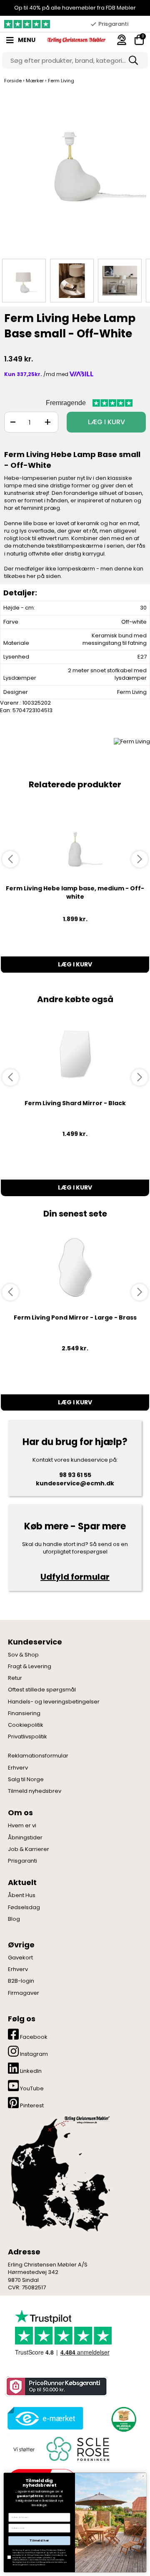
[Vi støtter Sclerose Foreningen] (60, 2449)
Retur (15, 1678)
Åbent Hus (22, 1895)
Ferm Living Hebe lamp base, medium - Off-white (75, 892)
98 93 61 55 (75, 1475)
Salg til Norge (26, 1780)
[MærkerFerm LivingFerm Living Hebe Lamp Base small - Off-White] (24, 281)
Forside (13, 81)
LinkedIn (30, 2071)
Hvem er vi (22, 1826)
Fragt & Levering (30, 1667)
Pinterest (31, 2105)
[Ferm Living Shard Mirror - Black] (75, 1053)
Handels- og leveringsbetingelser (54, 1702)
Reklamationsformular (38, 1756)
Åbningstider (25, 1838)
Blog (14, 1919)
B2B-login (21, 1981)
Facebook (33, 2037)
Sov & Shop (23, 1655)
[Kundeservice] (122, 40)
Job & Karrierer (29, 1849)
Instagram (33, 2054)
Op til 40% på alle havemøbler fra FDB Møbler (75, 8)
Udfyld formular (75, 1577)
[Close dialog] (143, 2476)
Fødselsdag (24, 1907)
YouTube (31, 2088)
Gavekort (20, 1958)
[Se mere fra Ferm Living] (132, 741)
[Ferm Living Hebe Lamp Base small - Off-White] (75, 171)
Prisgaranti (22, 1861)
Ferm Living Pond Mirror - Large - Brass (75, 1317)
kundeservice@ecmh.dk (75, 1483)
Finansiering (24, 1713)
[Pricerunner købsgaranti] (56, 2386)
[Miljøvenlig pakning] (122, 2418)
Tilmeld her (39, 2541)
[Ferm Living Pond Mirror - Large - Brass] (75, 1267)
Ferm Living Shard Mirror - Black (75, 1103)
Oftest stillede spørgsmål (42, 1690)
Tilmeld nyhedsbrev (35, 1791)
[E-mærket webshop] (45, 2418)
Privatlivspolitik (27, 1737)
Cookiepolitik (26, 1725)
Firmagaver (24, 1993)
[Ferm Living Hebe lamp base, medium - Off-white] (75, 838)
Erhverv (18, 1768)
